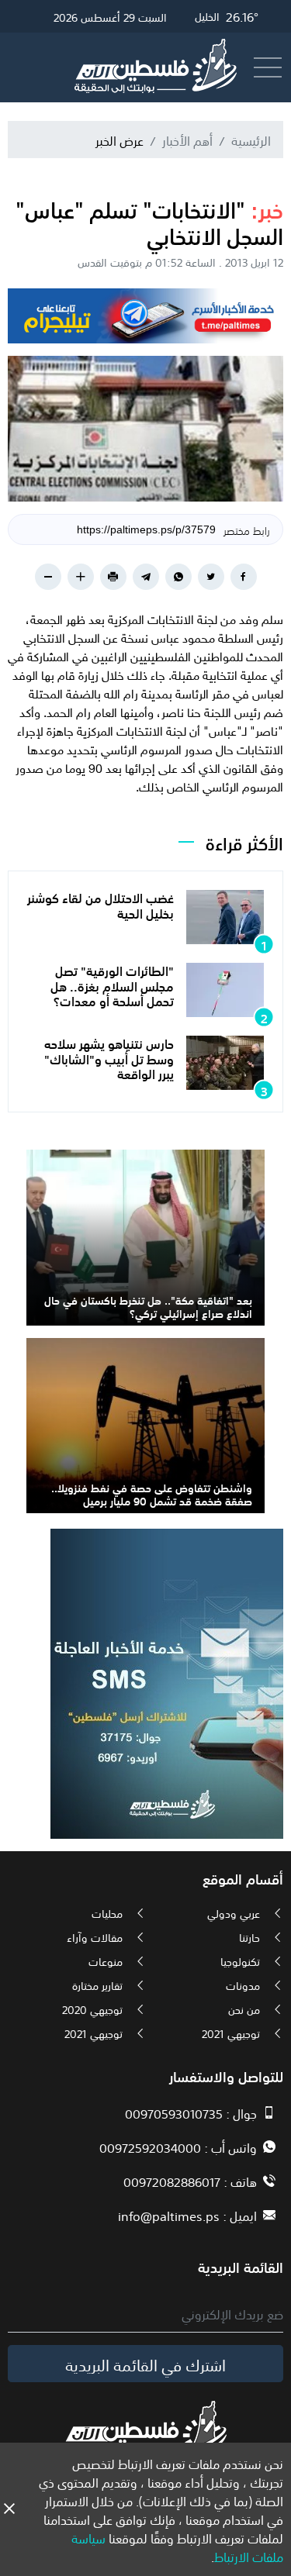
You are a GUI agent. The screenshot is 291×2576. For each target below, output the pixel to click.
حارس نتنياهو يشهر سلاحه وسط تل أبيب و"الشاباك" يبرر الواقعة (109, 1057)
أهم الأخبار (187, 140)
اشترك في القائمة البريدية (145, 2364)
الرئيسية (251, 140)
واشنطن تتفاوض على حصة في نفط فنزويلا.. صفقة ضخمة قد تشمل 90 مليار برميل (152, 1493)
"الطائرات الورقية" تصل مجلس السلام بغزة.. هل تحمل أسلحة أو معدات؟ (112, 985)
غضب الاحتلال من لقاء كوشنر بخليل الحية (100, 904)
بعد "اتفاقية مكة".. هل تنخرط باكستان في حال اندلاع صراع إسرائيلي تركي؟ (148, 1306)
